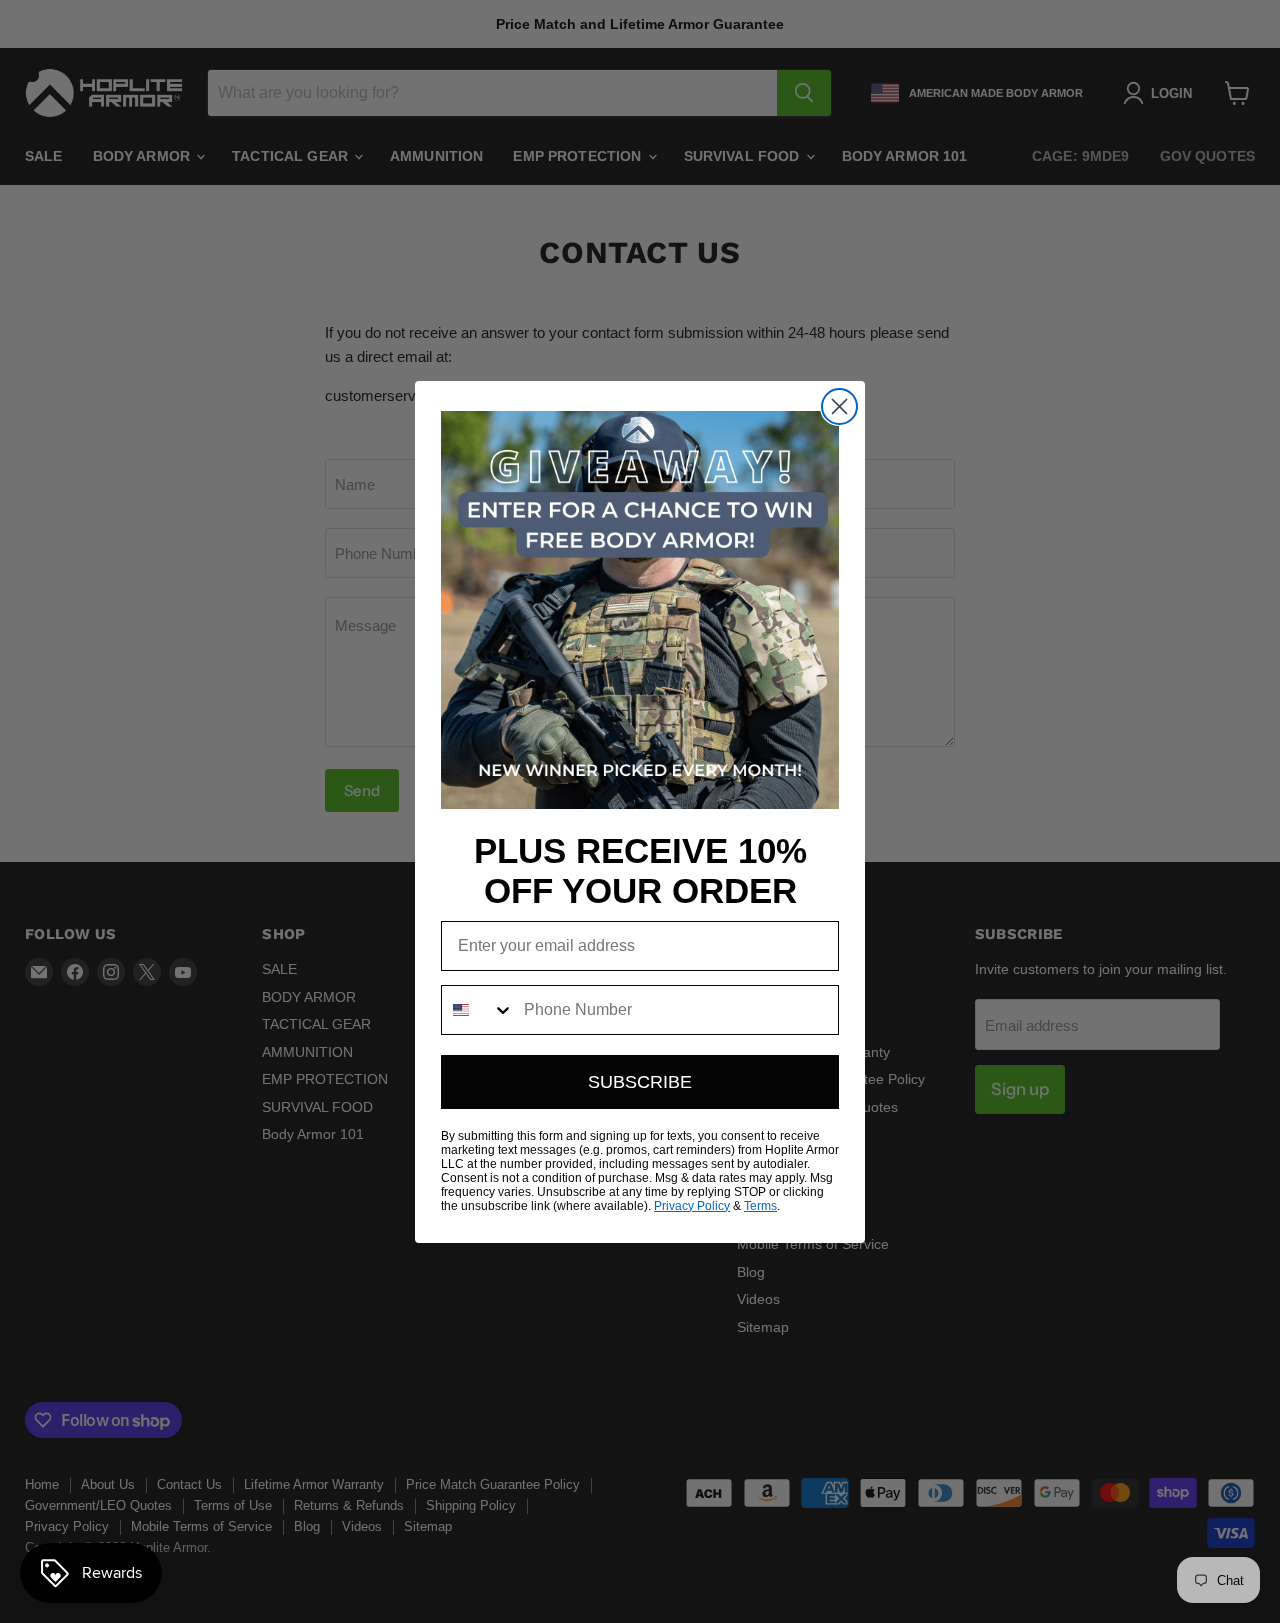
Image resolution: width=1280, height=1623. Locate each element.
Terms (760, 1206)
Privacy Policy (692, 1206)
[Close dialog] (839, 406)
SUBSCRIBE (640, 1082)
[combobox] (478, 1010)
